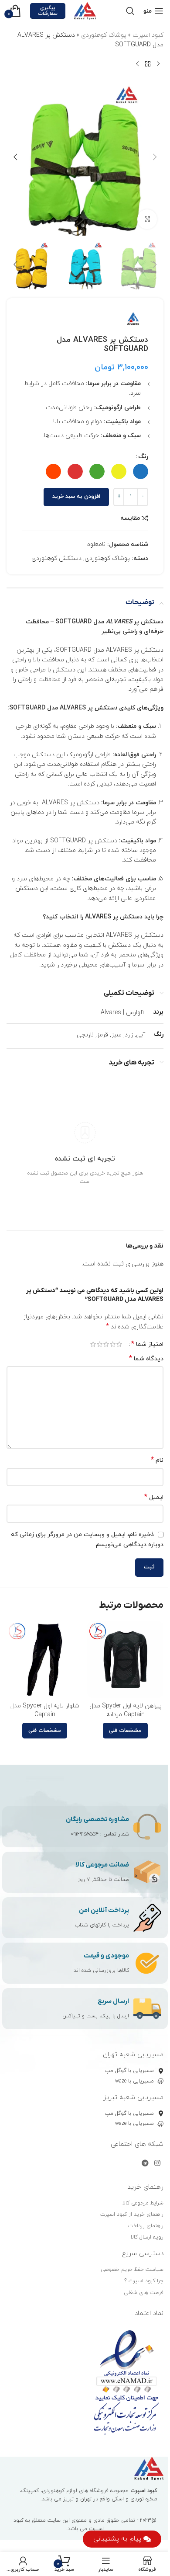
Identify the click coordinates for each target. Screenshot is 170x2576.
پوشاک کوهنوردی (104, 35)
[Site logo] (85, 10)
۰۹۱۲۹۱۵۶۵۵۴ (85, 1834)
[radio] (141, 471)
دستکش (106, 708)
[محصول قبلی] (158, 64)
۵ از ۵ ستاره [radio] (93, 1344)
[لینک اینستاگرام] (158, 2163)
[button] (155, 157)
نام (157, 1460)
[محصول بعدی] (137, 64)
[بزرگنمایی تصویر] (147, 219)
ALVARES (119, 622)
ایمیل (154, 1497)
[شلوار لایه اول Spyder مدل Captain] (45, 1660)
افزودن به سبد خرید (76, 497)
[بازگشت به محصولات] (148, 64)
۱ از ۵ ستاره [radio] (119, 1344)
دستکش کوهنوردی (56, 558)
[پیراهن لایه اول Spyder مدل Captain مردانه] (125, 1660)
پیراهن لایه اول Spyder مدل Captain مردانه (126, 1710)
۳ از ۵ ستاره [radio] (106, 1344)
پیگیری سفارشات (48, 11)
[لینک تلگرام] (145, 2163)
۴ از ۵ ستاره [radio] (100, 1344)
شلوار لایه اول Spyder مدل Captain (45, 1710)
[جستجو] (130, 11)
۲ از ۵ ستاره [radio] (113, 1344)
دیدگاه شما (146, 1359)
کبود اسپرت (148, 35)
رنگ (143, 457)
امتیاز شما (147, 1344)
